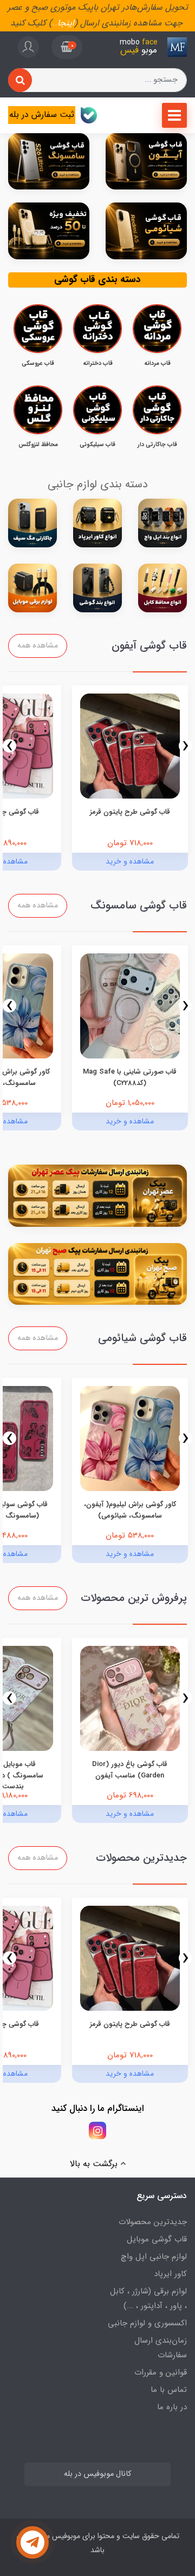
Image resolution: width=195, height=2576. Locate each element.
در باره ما (172, 2407)
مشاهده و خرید (130, 861)
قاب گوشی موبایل (157, 2239)
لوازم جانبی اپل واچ (154, 2257)
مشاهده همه (38, 646)
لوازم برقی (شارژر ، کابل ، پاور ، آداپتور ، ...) (148, 2299)
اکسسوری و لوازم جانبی (147, 2323)
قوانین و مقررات (161, 2372)
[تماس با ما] (32, 2542)
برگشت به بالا (95, 2164)
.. (55, 23)
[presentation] (186, 746)
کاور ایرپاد (170, 2274)
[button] (67, 47)
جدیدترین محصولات (153, 2222)
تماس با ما (169, 2390)
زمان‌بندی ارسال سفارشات (161, 2348)
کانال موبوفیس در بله (97, 2474)
